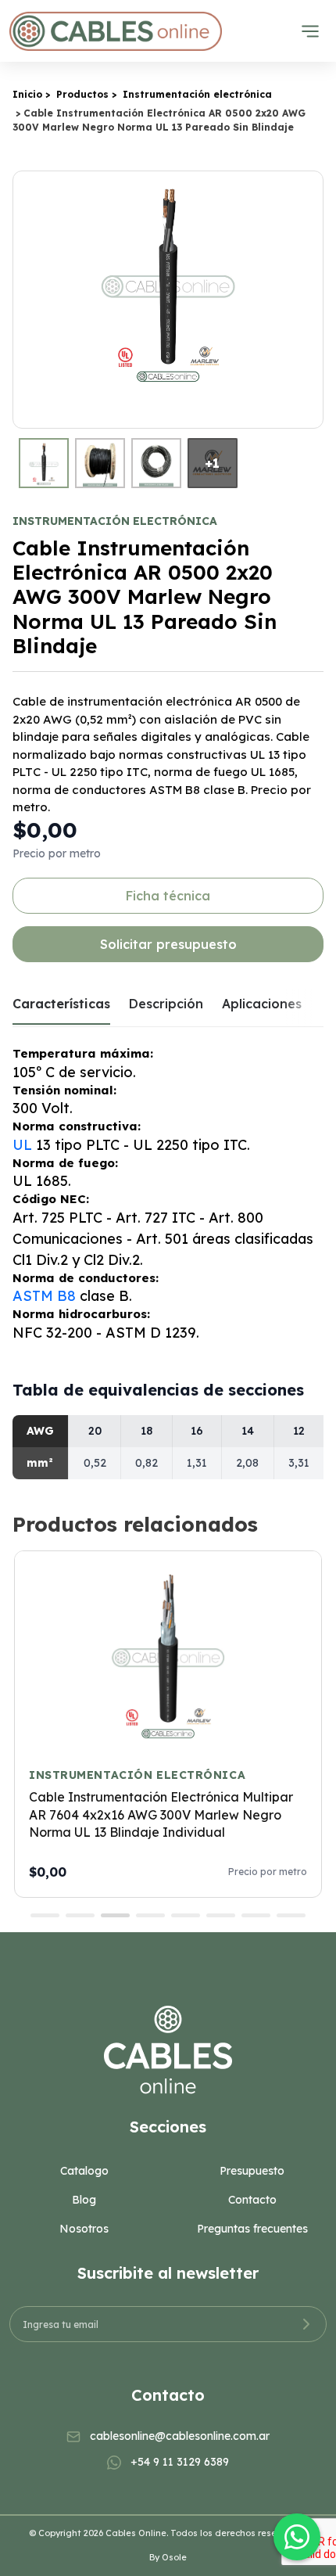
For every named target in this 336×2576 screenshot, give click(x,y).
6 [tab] (221, 1915)
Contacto (252, 2200)
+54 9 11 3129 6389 (180, 2462)
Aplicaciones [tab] (262, 1004)
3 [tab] (115, 1915)
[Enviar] (306, 2324)
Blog (84, 2200)
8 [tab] (291, 1915)
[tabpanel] (168, 1724)
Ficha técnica (168, 896)
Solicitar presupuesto (168, 944)
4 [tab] (150, 1915)
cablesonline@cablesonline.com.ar (180, 2436)
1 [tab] (45, 1915)
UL (22, 1145)
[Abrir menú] (310, 31)
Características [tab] (61, 1004)
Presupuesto (252, 2171)
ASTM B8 (44, 1296)
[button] (309, 300)
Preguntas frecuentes (252, 2229)
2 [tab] (80, 1915)
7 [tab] (256, 1915)
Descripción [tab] (166, 1004)
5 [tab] (186, 1915)
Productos (82, 94)
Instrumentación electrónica (197, 94)
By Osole (168, 2557)
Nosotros (84, 2229)
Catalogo (84, 2171)
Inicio (27, 94)
